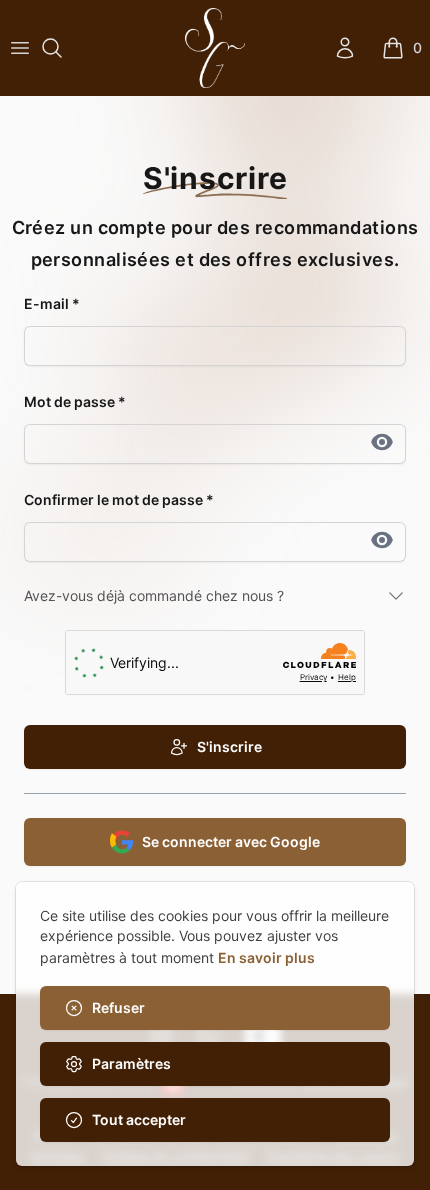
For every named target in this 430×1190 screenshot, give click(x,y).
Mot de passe (75, 401)
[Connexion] (345, 48)
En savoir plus (266, 957)
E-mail (52, 303)
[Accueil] (215, 48)
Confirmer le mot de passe (119, 499)
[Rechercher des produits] (52, 48)
